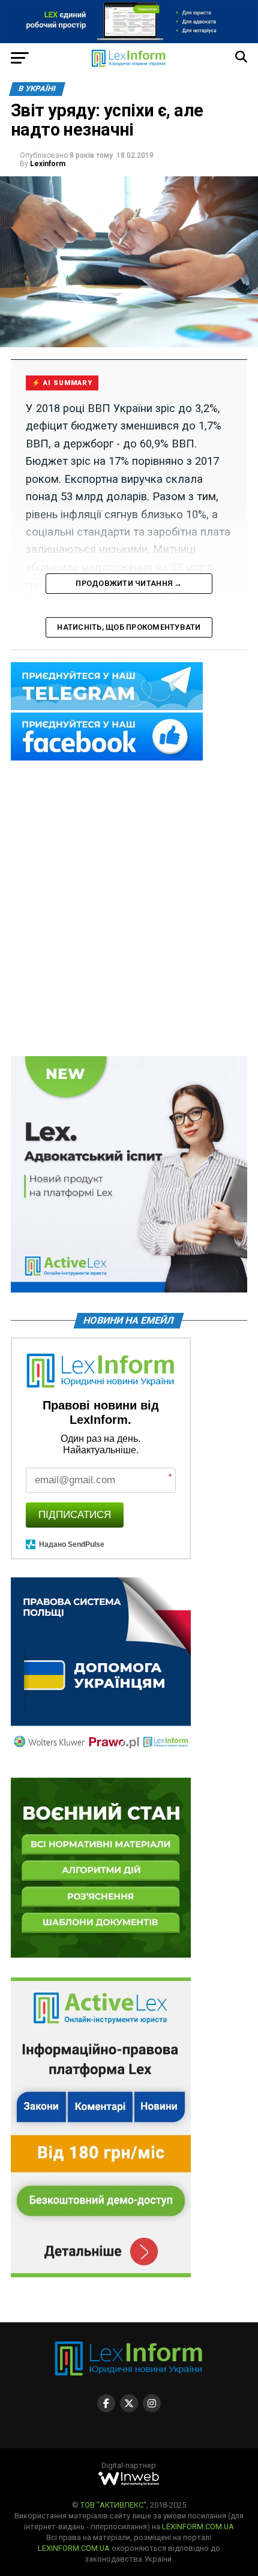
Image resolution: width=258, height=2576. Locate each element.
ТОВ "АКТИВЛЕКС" (113, 2505)
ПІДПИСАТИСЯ (75, 1515)
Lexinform (48, 164)
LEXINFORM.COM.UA (198, 2527)
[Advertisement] (129, 909)
